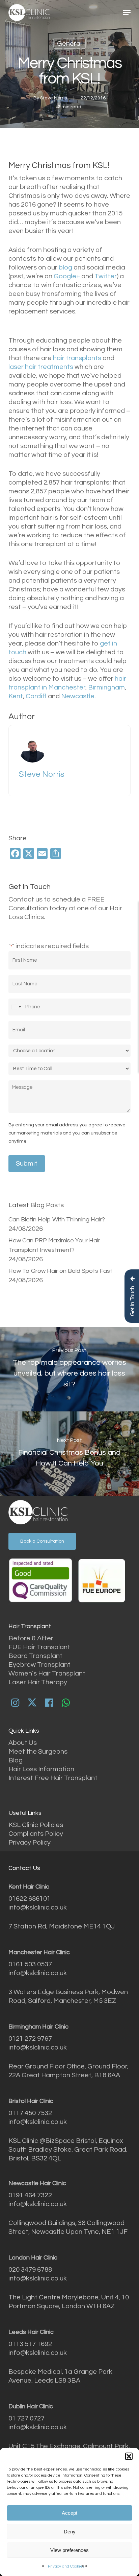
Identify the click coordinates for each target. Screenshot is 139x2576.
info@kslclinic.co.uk (38, 1907)
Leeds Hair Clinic (31, 2332)
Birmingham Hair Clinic (38, 2027)
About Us (23, 1743)
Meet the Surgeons (38, 1752)
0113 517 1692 (30, 2344)
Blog (16, 1760)
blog (66, 267)
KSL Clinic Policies (36, 1825)
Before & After (31, 1638)
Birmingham (106, 687)
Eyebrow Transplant (39, 1665)
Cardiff (36, 696)
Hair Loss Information (41, 1769)
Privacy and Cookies (66, 2566)
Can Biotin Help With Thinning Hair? (57, 1220)
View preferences (69, 2550)
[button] (129, 2456)
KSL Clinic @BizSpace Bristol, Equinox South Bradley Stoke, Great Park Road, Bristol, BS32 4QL (68, 2150)
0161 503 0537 (30, 1964)
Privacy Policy (30, 1843)
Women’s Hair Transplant (47, 1673)
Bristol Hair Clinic (31, 2101)
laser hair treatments (41, 367)
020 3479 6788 (30, 2270)
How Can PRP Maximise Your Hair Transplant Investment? (54, 1245)
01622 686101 (30, 1899)
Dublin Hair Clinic (31, 2406)
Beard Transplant (35, 1656)
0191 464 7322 (30, 2195)
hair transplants (77, 358)
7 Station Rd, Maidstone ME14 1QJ (62, 1926)
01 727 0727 (26, 2418)
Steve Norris (53, 98)
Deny (70, 2532)
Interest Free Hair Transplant (53, 1778)
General (69, 44)
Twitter (106, 276)
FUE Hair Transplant (39, 1647)
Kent (16, 696)
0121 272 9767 (30, 2039)
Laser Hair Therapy (38, 1682)
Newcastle (78, 696)
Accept (69, 2513)
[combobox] (16, 1007)
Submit (27, 1164)
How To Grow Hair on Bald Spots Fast (60, 1271)
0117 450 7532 (30, 2113)
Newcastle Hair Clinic (37, 2183)
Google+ (67, 276)
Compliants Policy (36, 1834)
